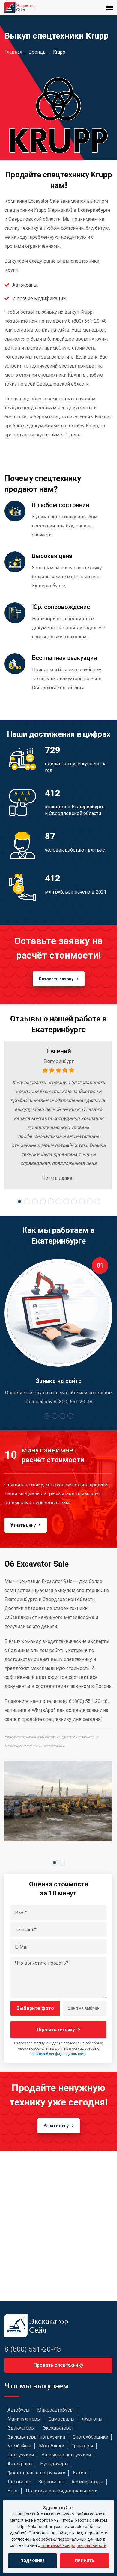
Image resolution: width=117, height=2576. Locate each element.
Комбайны (19, 2446)
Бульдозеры (54, 2464)
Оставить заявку (56, 979)
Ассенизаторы (87, 2482)
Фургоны (92, 2419)
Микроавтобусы (55, 2410)
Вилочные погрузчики (66, 2455)
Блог (13, 2491)
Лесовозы (19, 2482)
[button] (19, 1201)
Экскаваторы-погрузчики (36, 2437)
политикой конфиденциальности (58, 2054)
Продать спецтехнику (58, 2365)
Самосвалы (62, 2419)
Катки (79, 2473)
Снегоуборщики (90, 2437)
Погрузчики (21, 2455)
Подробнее (32, 2561)
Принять (85, 2561)
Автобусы (19, 2410)
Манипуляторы (24, 2419)
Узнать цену (23, 1525)
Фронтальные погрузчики (36, 2473)
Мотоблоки (52, 2446)
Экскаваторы (58, 2428)
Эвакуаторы (21, 2428)
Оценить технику (56, 2030)
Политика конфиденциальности (62, 2491)
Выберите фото (35, 2008)
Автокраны (20, 2464)
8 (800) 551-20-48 (33, 2349)
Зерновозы (51, 2482)
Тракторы (82, 2446)
